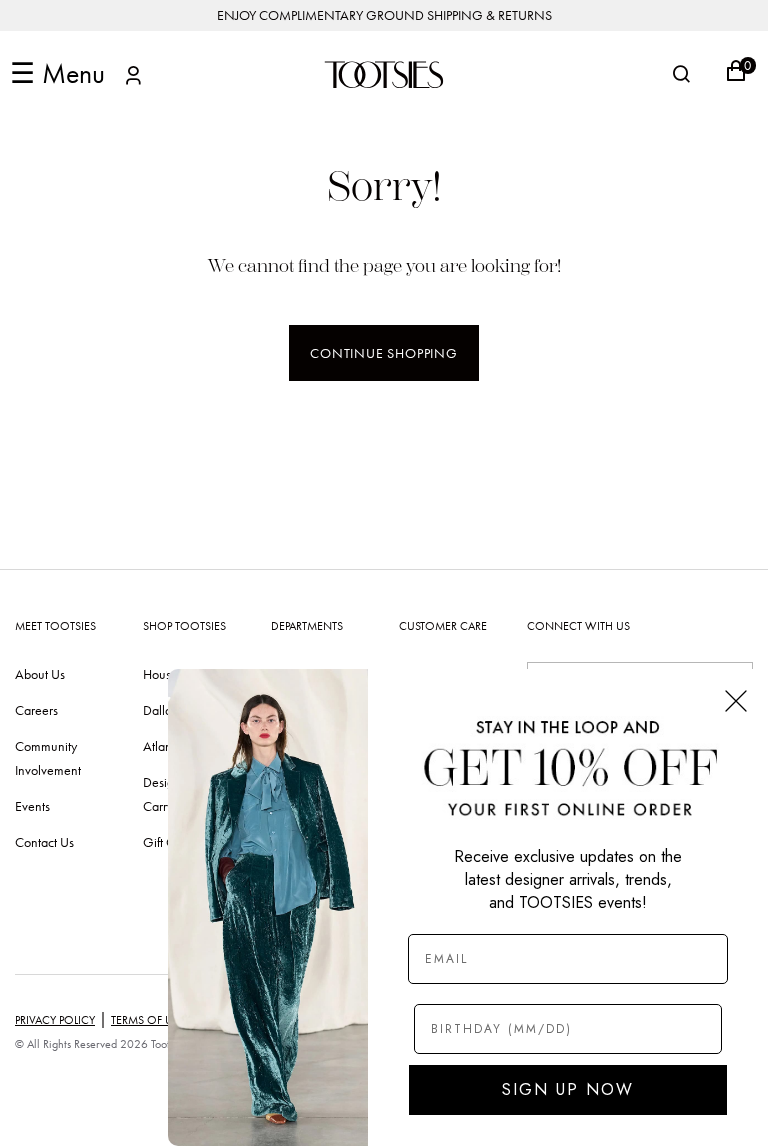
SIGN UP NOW (568, 1089)
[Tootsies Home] (384, 74)
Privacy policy (55, 1020)
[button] (133, 78)
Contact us (44, 842)
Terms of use (148, 1020)
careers (36, 710)
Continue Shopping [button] (384, 353)
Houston (165, 674)
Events (32, 806)
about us (40, 674)
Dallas (160, 710)
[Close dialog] (736, 701)
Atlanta (162, 746)
